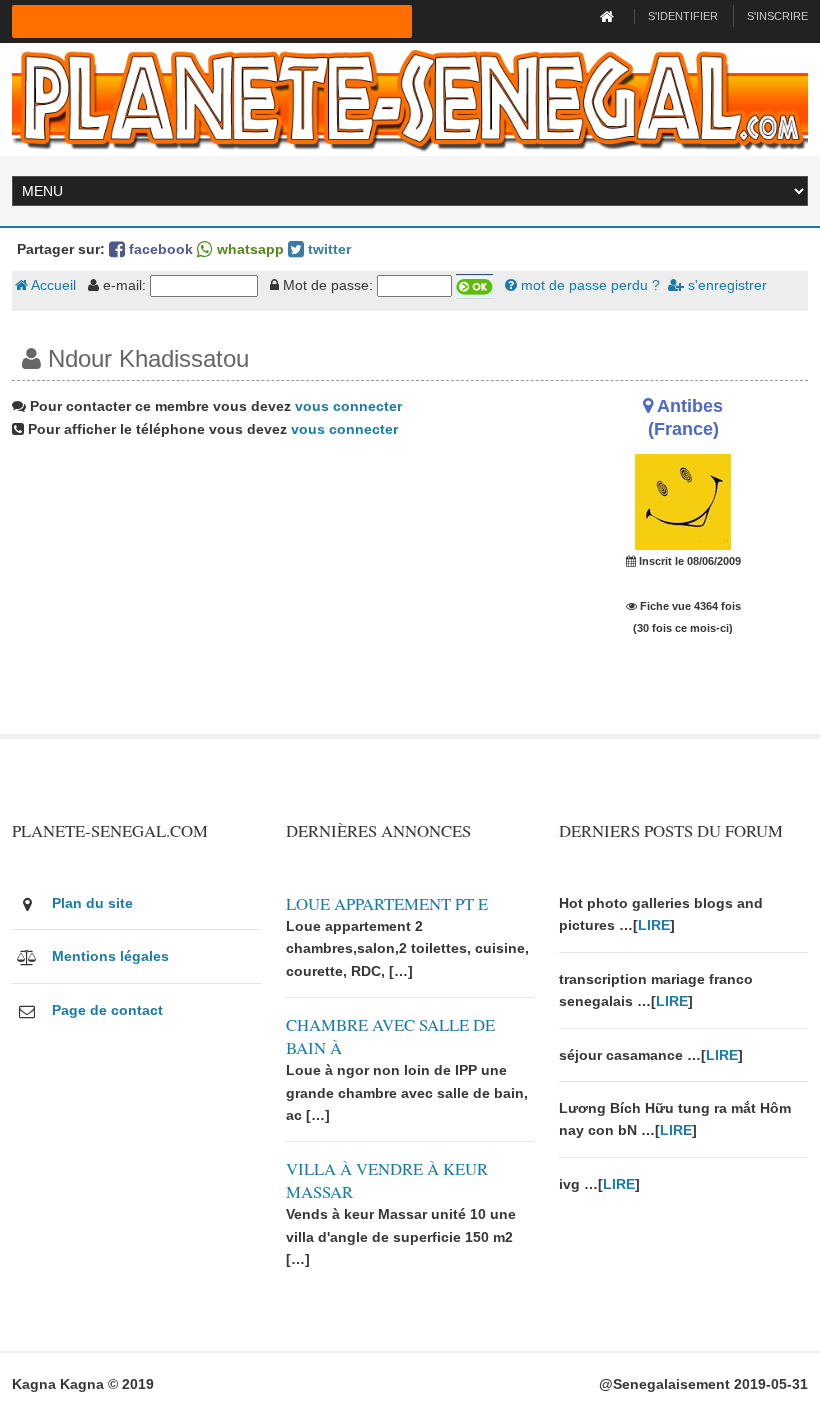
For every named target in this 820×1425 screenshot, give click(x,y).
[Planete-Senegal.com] (409, 98)
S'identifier (683, 16)
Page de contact (107, 1010)
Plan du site (92, 903)
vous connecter (348, 406)
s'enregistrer (725, 285)
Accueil (52, 285)
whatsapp (248, 249)
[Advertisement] (273, 594)
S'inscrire (777, 16)
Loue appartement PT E (387, 903)
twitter (327, 249)
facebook (159, 249)
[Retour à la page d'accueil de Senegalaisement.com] (609, 16)
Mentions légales (110, 956)
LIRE (654, 925)
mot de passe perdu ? (588, 285)
